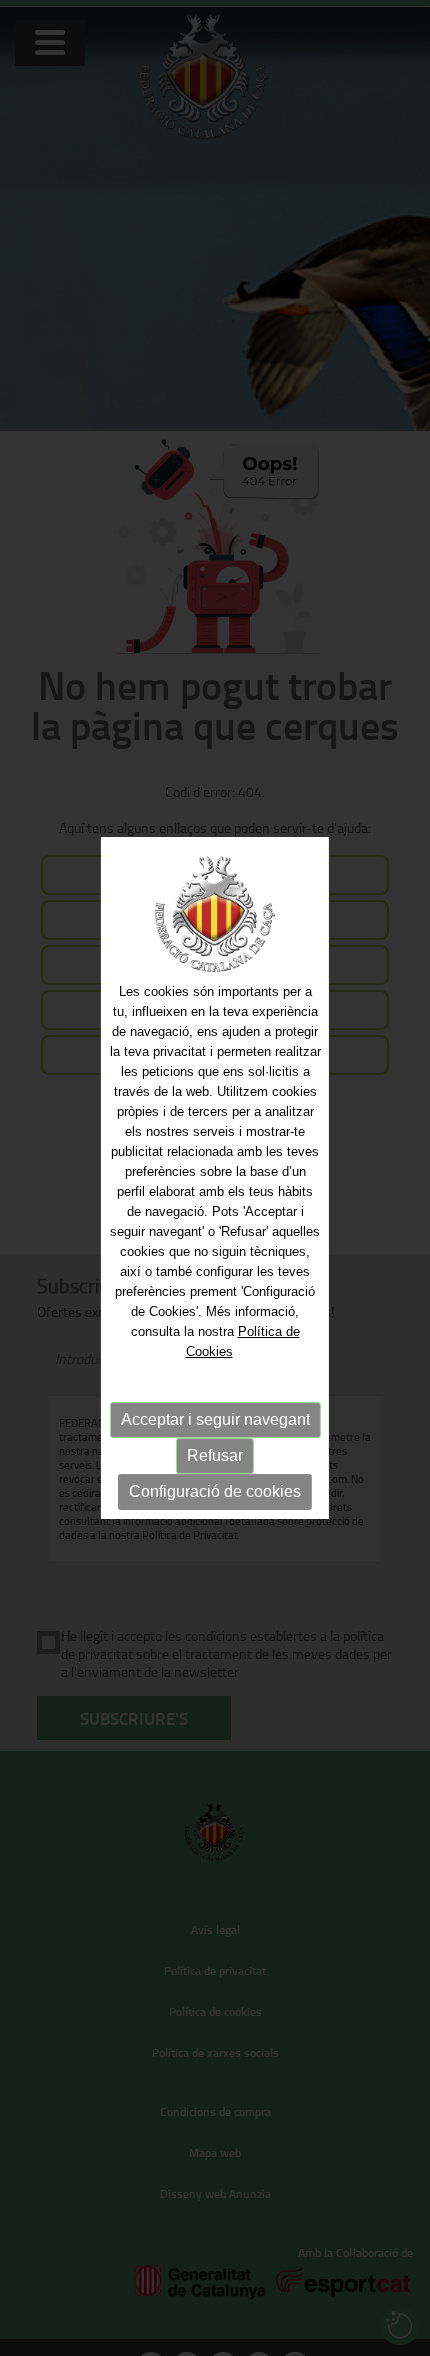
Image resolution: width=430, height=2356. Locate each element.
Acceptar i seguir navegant (215, 1419)
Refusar (215, 1455)
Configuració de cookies (215, 1491)
